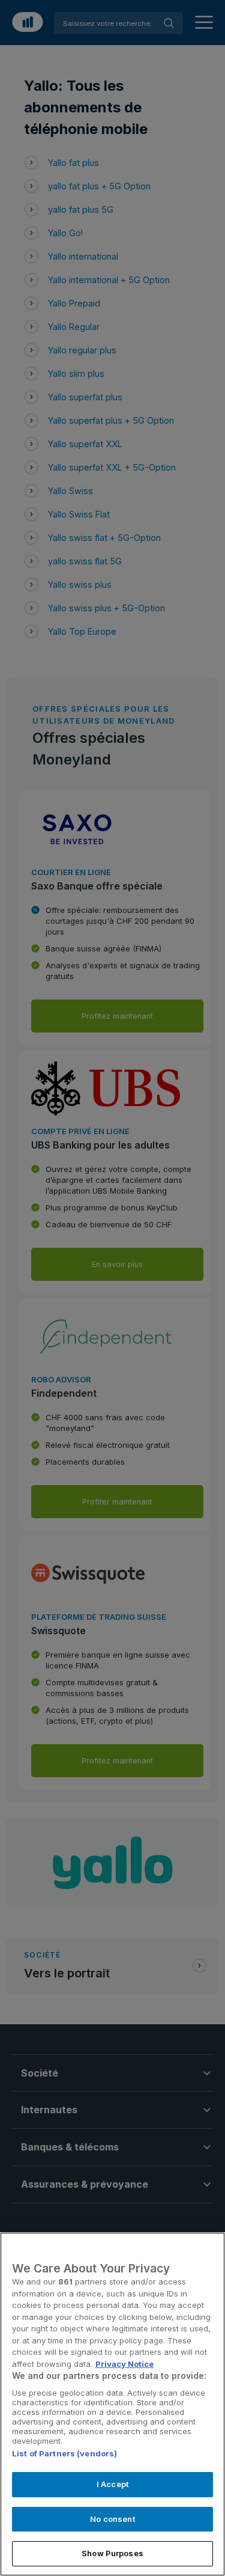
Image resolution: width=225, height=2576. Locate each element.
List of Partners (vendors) (64, 2453)
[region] (112, 2404)
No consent (112, 2519)
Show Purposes (112, 2553)
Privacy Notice (124, 2364)
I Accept (112, 2484)
